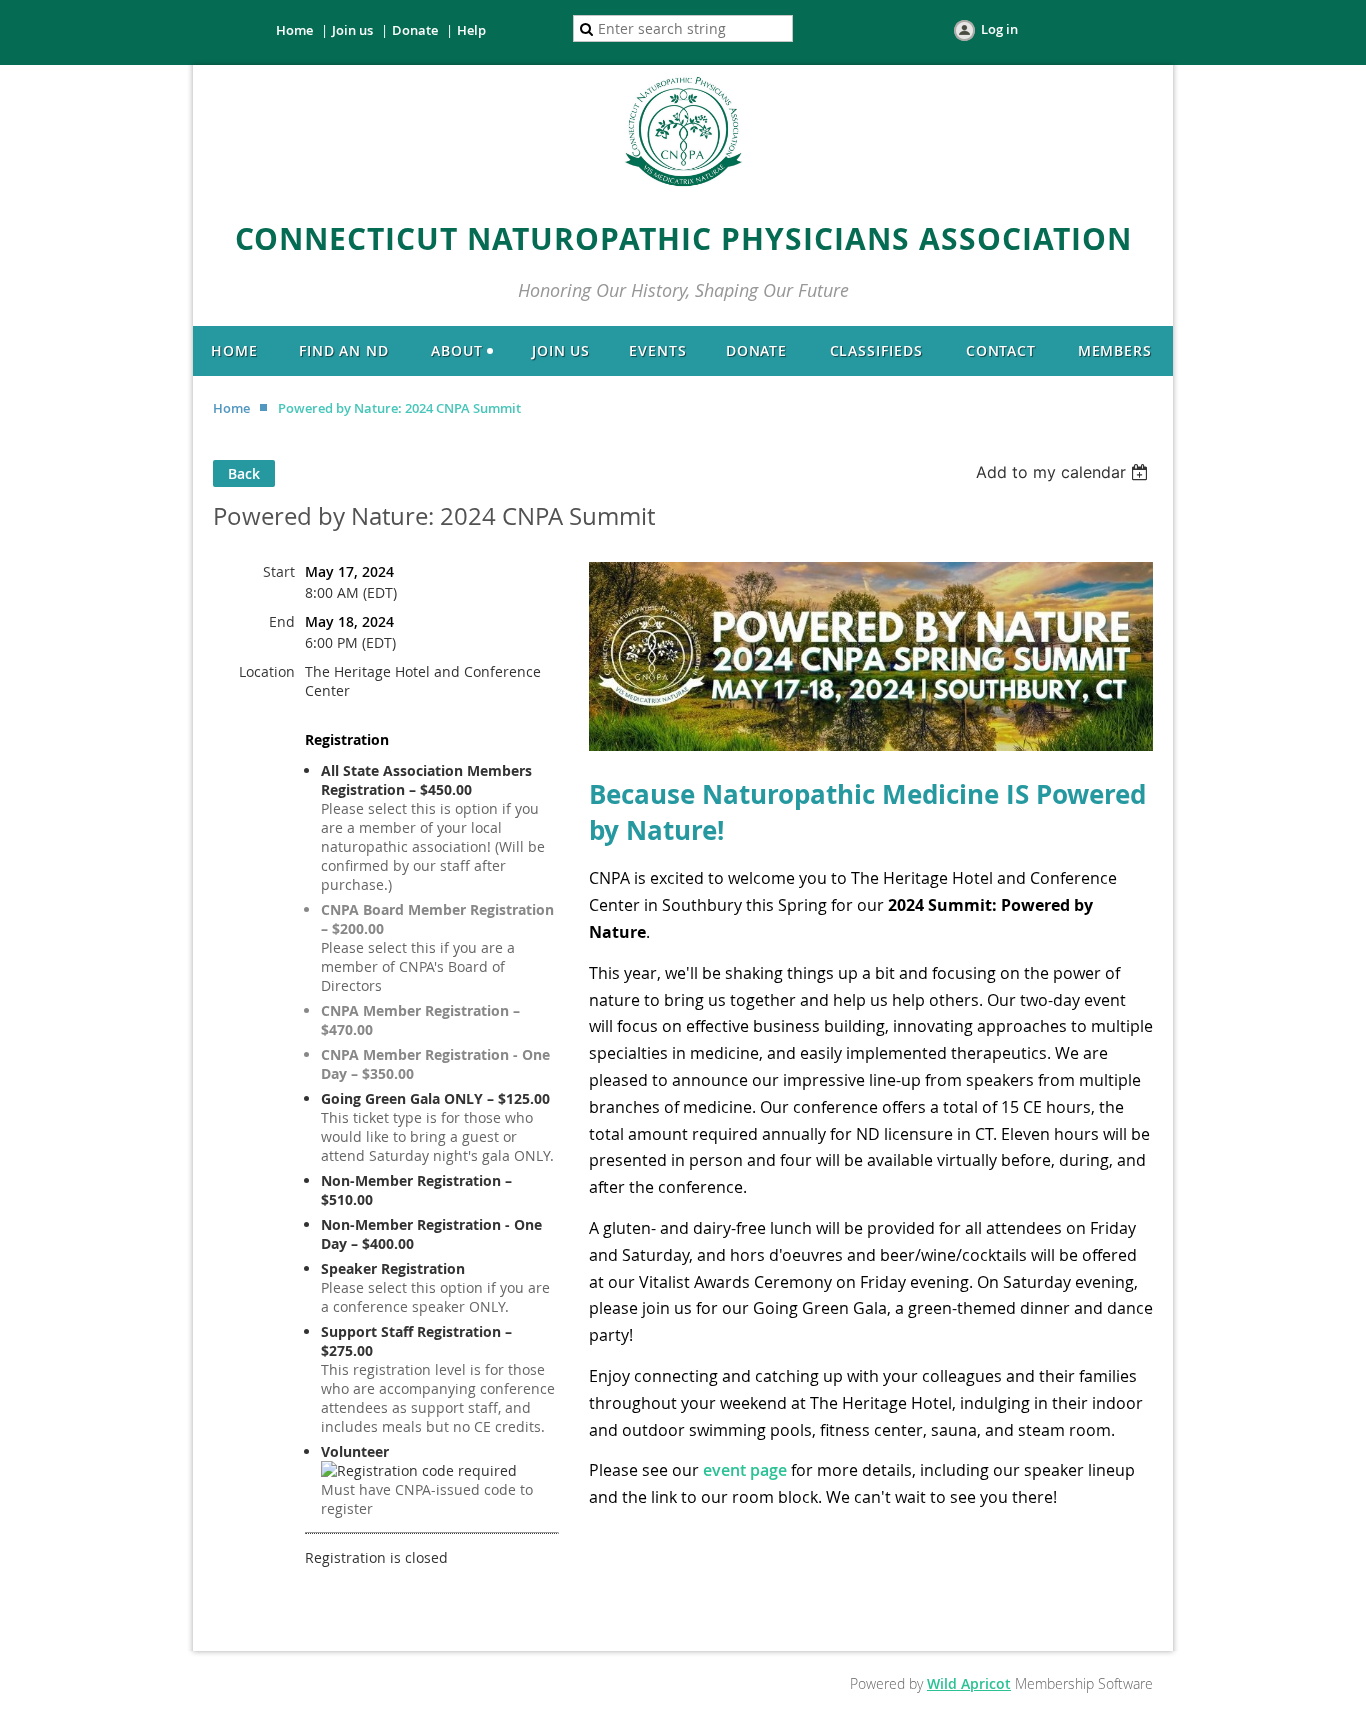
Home (294, 30)
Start (279, 571)
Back (244, 473)
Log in (999, 29)
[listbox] (1064, 472)
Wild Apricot (969, 1683)
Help (471, 30)
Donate (415, 30)
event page (745, 1470)
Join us (352, 30)
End (282, 621)
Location (267, 671)
